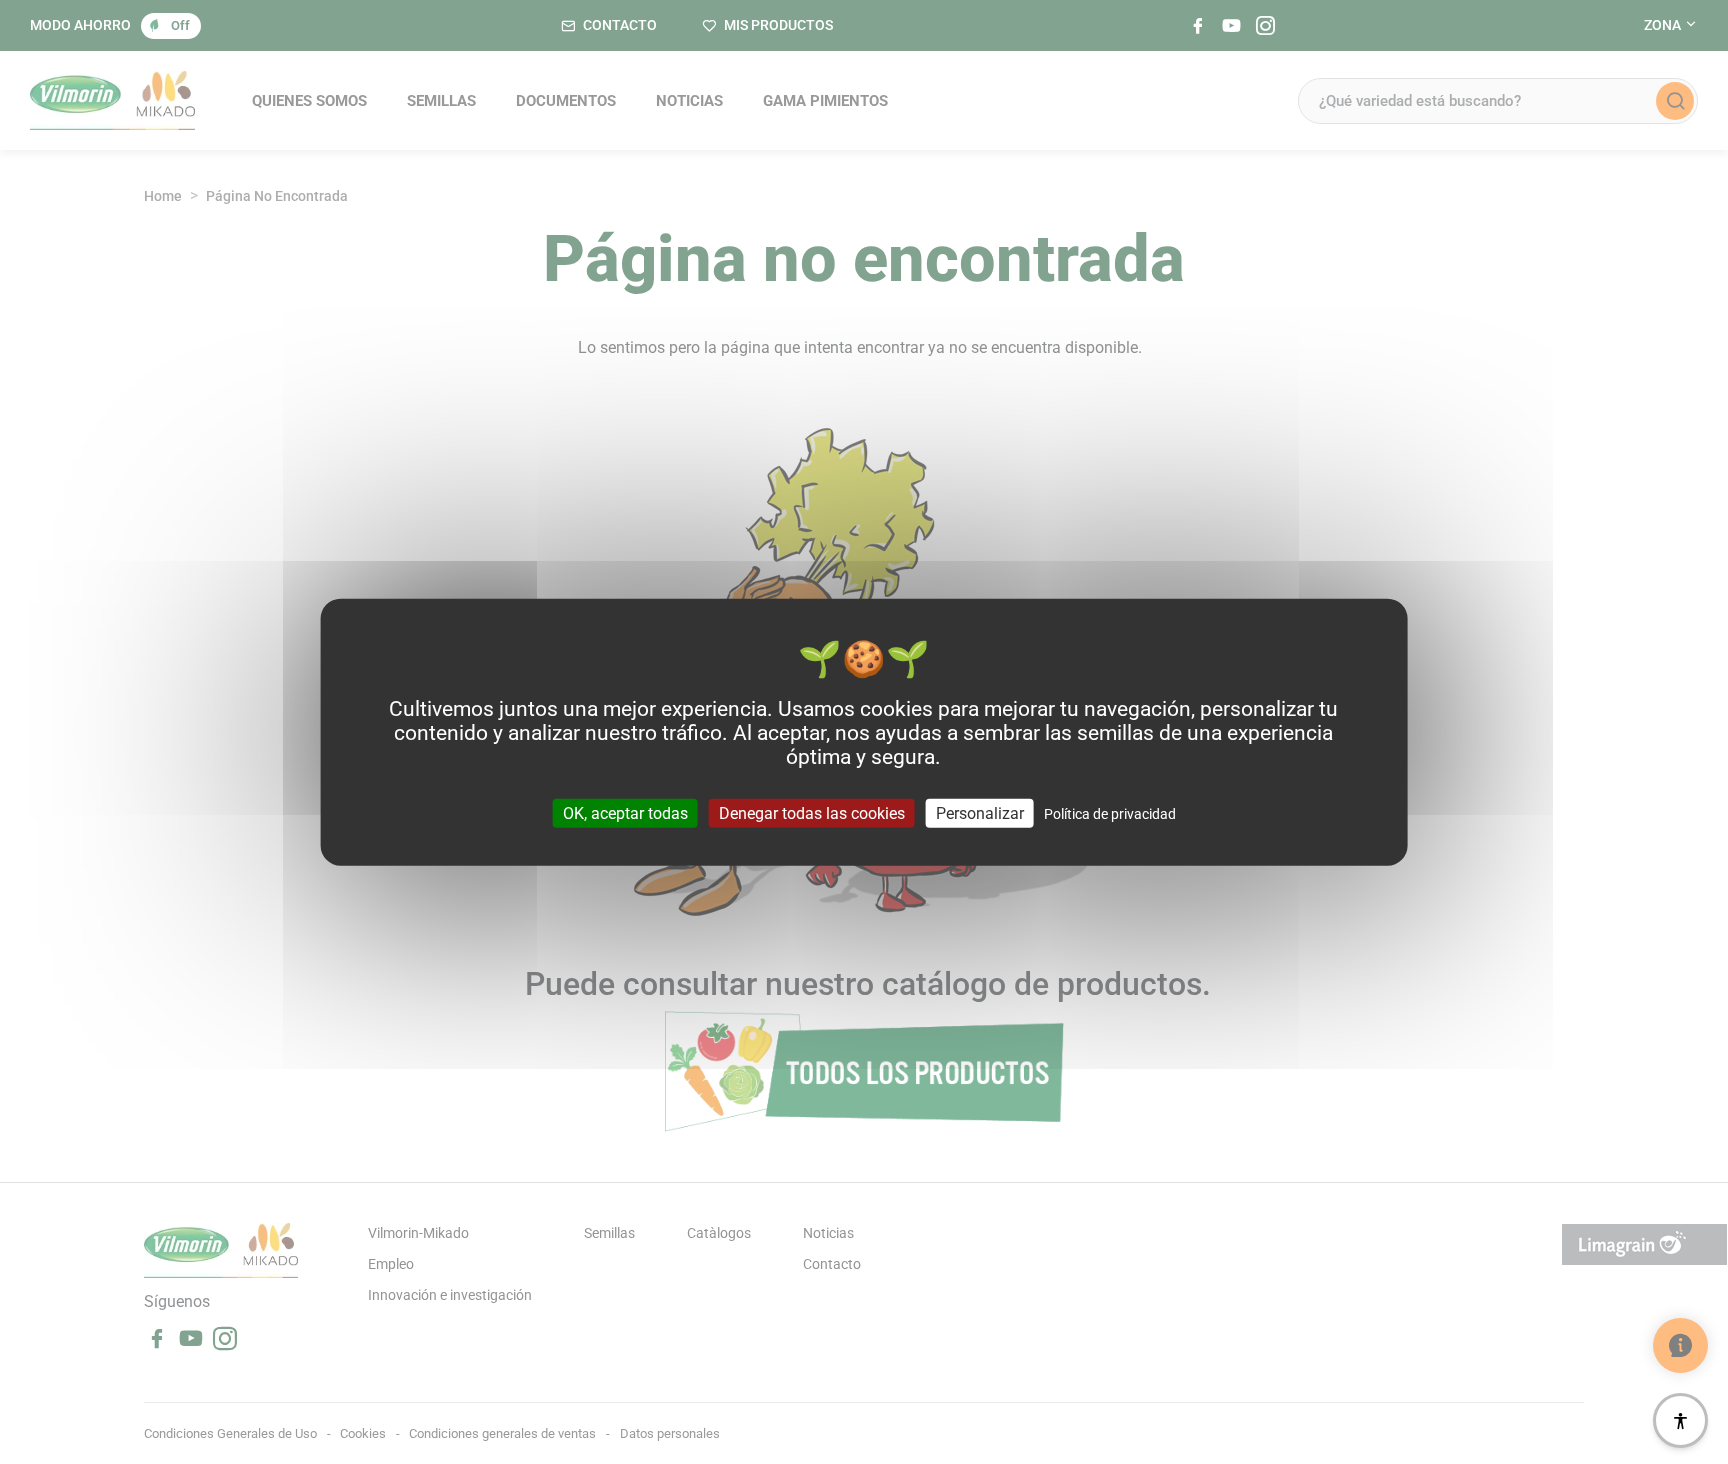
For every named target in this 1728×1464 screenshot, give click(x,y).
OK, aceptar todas (625, 812)
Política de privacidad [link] (1110, 813)
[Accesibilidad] (1680, 1420)
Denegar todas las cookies (812, 812)
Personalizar (980, 812)
